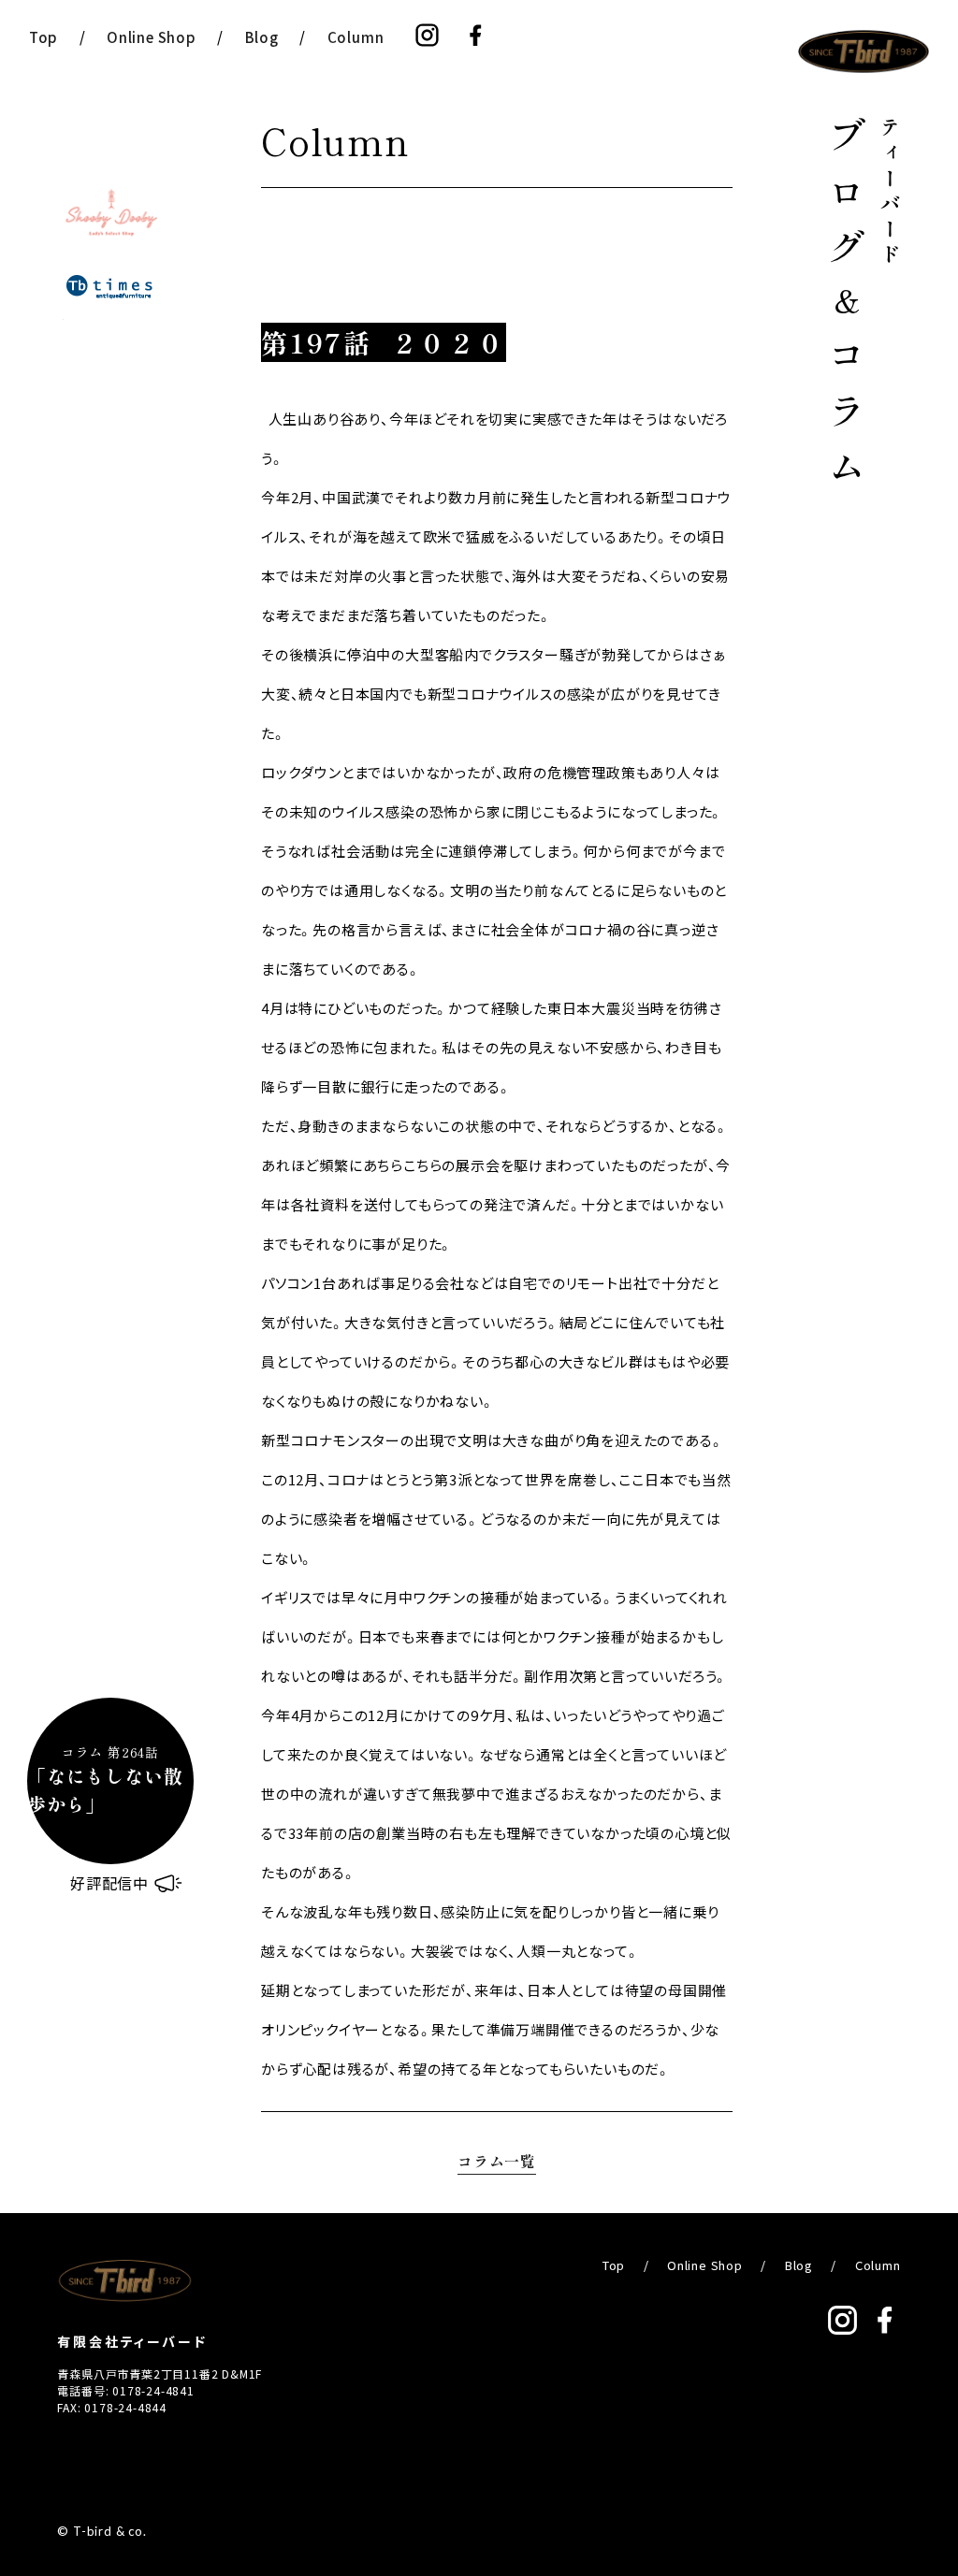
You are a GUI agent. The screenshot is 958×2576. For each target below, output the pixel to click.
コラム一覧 (497, 2161)
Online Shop (152, 37)
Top (44, 37)
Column (356, 37)
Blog (262, 37)
